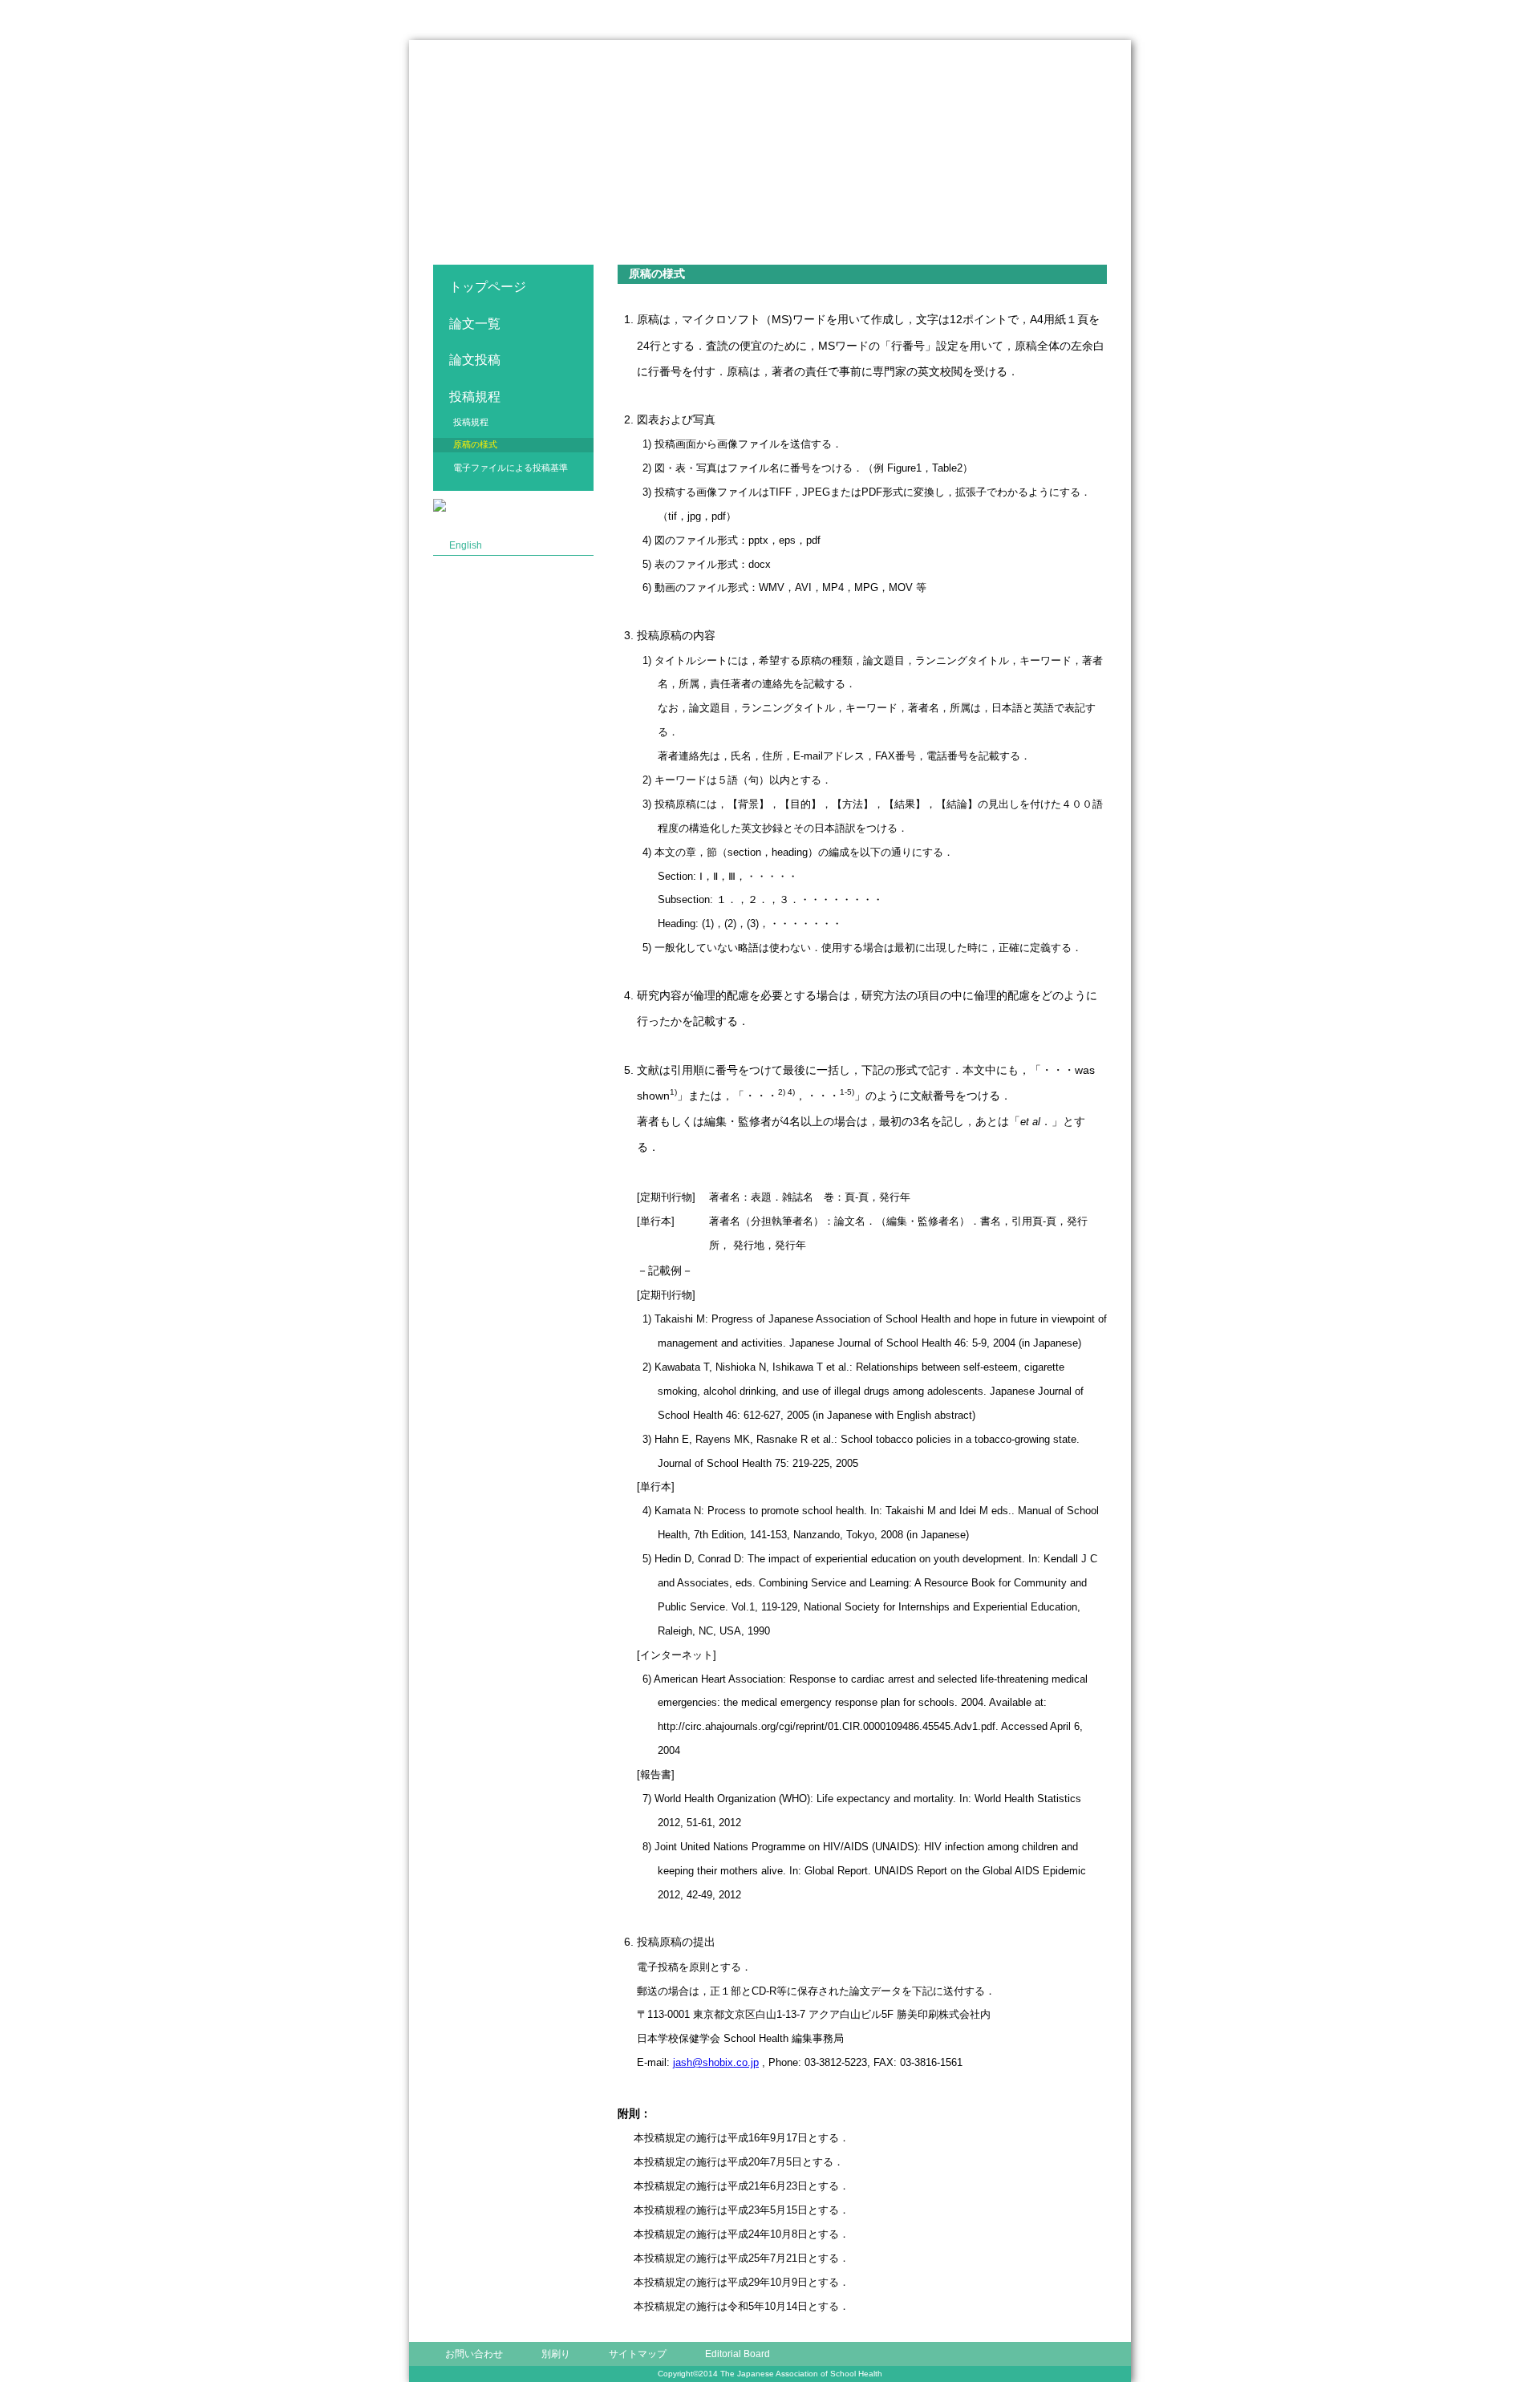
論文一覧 (475, 324)
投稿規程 (471, 422)
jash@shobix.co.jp (716, 2062)
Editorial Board (738, 2354)
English (466, 545)
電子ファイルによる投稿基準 (511, 468)
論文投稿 (475, 360)
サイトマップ (638, 2354)
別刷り (556, 2354)
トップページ (488, 287)
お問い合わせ (474, 2354)
